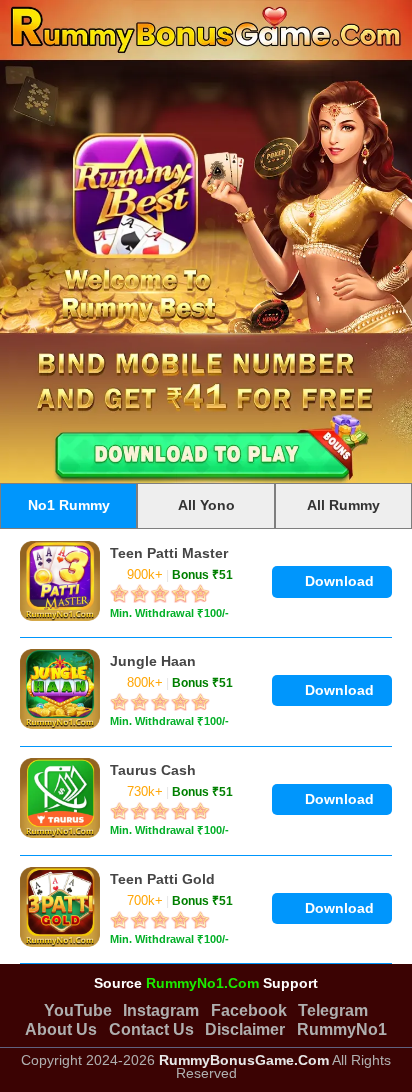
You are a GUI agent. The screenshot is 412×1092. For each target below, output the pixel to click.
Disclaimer (245, 1029)
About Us (61, 1029)
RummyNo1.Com (202, 983)
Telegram (333, 1009)
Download (337, 581)
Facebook (249, 1009)
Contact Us (151, 1029)
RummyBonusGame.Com (244, 1060)
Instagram (161, 1009)
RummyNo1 (342, 1029)
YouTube (78, 1009)
